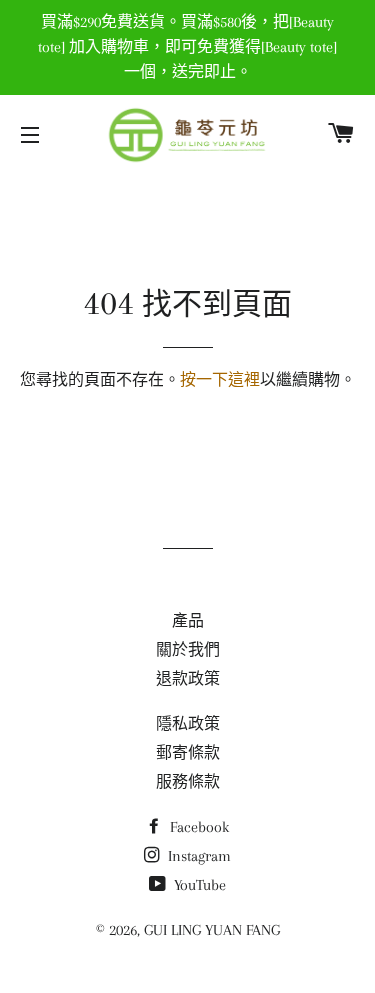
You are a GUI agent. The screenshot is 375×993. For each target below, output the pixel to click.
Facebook (197, 827)
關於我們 (188, 650)
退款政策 (188, 679)
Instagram (197, 856)
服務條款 (188, 782)
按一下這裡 (220, 380)
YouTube (198, 885)
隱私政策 (188, 724)
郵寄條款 (188, 753)
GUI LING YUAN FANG (212, 930)
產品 (188, 621)
